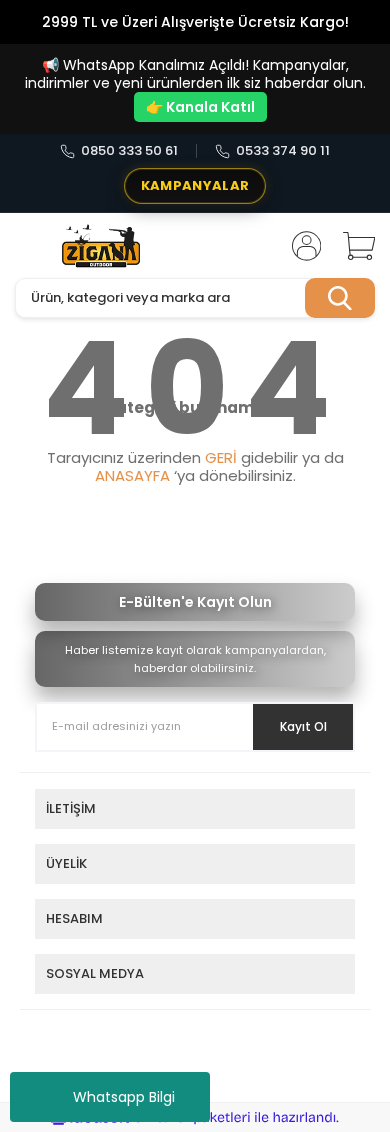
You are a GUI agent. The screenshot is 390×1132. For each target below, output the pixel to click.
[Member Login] (300, 246)
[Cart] (352, 246)
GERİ (221, 457)
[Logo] (101, 246)
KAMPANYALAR (195, 185)
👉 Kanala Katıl (200, 107)
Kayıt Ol (303, 726)
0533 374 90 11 (283, 151)
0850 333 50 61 (129, 151)
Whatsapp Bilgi (124, 1097)
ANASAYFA (132, 475)
